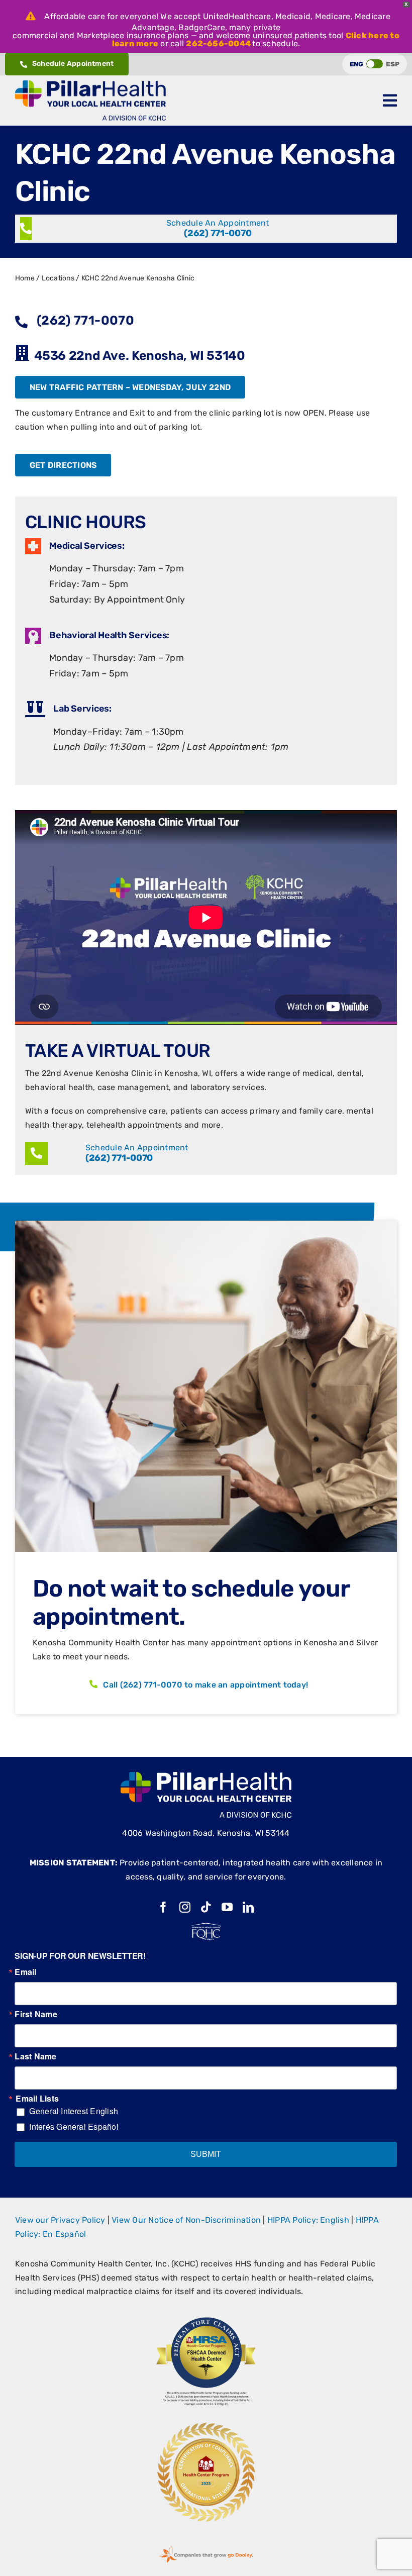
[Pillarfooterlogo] (206, 1776)
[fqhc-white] (206, 1926)
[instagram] (185, 1907)
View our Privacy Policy (60, 2220)
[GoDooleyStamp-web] (206, 2546)
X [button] (406, 4)
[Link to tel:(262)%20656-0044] (37, 1153)
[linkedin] (248, 1907)
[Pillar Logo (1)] (90, 84)
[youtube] (227, 1907)
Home (25, 278)
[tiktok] (206, 1907)
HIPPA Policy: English (308, 2220)
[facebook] (163, 1907)
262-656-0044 (218, 43)
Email (25, 1972)
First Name (36, 2014)
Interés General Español (74, 2126)
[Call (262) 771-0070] (206, 229)
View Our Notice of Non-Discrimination (186, 2220)
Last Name (35, 2056)
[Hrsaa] (206, 2320)
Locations (58, 278)
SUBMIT (206, 2154)
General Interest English (74, 2111)
